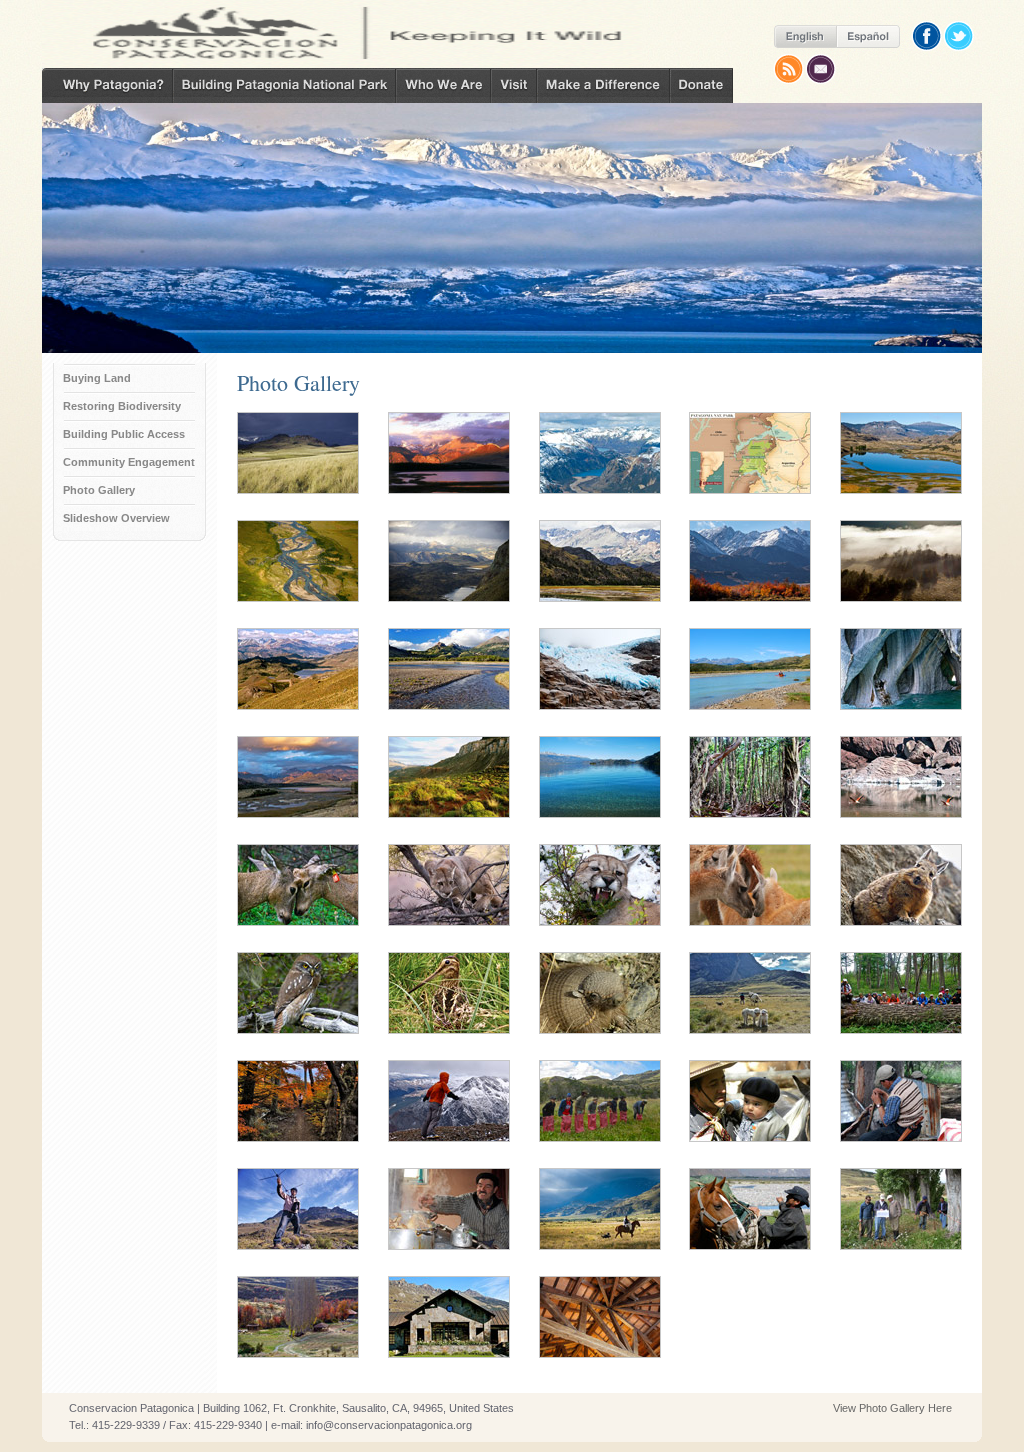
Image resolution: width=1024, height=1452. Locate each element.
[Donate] (701, 85)
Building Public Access (124, 434)
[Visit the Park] (514, 85)
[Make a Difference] (603, 85)
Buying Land (97, 378)
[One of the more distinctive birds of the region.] (449, 1032)
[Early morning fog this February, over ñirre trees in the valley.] (901, 600)
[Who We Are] (443, 85)
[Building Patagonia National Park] (284, 85)
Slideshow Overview (116, 518)
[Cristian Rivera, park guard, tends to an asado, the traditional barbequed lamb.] (901, 1140)
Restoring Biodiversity (122, 406)
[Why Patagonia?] (107, 85)
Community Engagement (129, 462)
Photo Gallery (99, 490)
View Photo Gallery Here (892, 1408)
